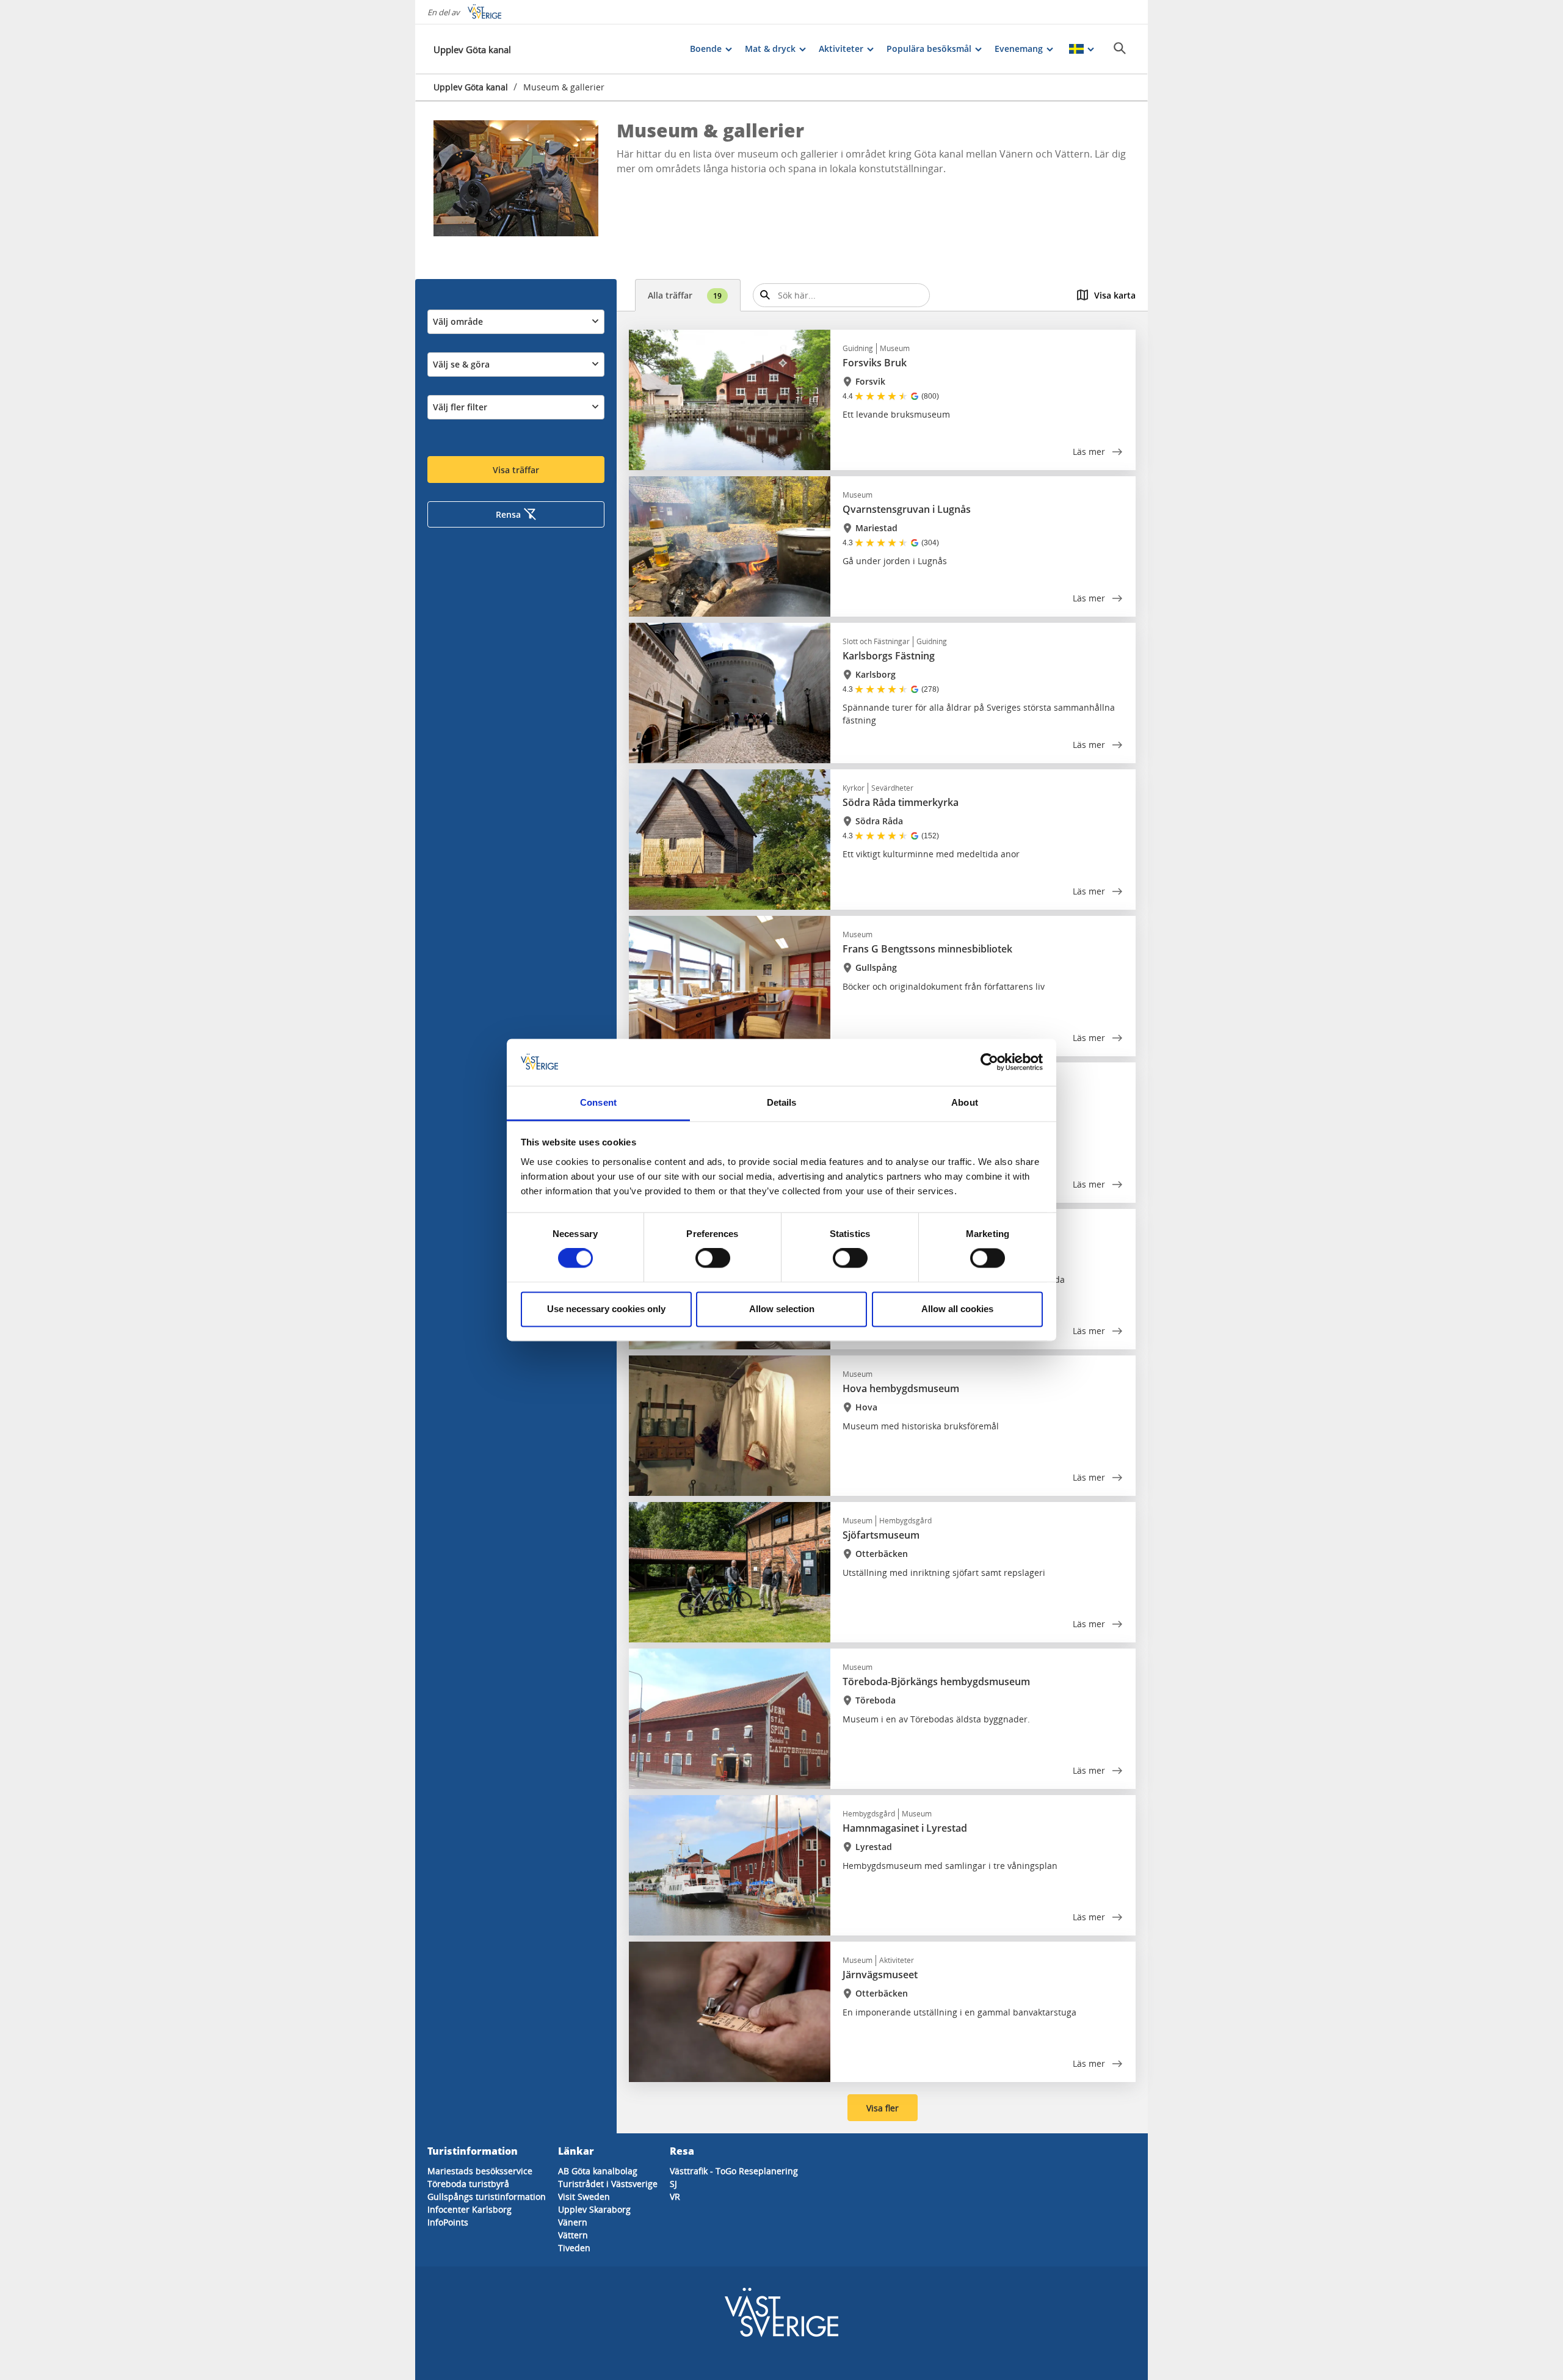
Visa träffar (516, 470)
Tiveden (574, 2248)
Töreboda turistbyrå (468, 2184)
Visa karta (1115, 295)
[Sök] (1120, 48)
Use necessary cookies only (606, 1309)
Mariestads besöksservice (480, 2171)
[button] (516, 178)
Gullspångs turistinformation (487, 2197)
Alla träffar (685, 295)
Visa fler (883, 2108)
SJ (673, 2184)
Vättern (573, 2235)
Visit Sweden (584, 2197)
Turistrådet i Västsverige (608, 2184)
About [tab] (965, 1102)
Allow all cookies (957, 1309)
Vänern (573, 2222)
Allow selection (782, 1309)
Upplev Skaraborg (594, 2209)
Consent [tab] (598, 1102)
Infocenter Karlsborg (470, 2209)
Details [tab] (782, 1102)
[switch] (713, 1258)
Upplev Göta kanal (471, 87)
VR (675, 2197)
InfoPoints (448, 2222)
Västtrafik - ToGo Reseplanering (734, 2171)
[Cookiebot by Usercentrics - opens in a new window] (989, 1062)
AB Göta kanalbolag (598, 2171)
